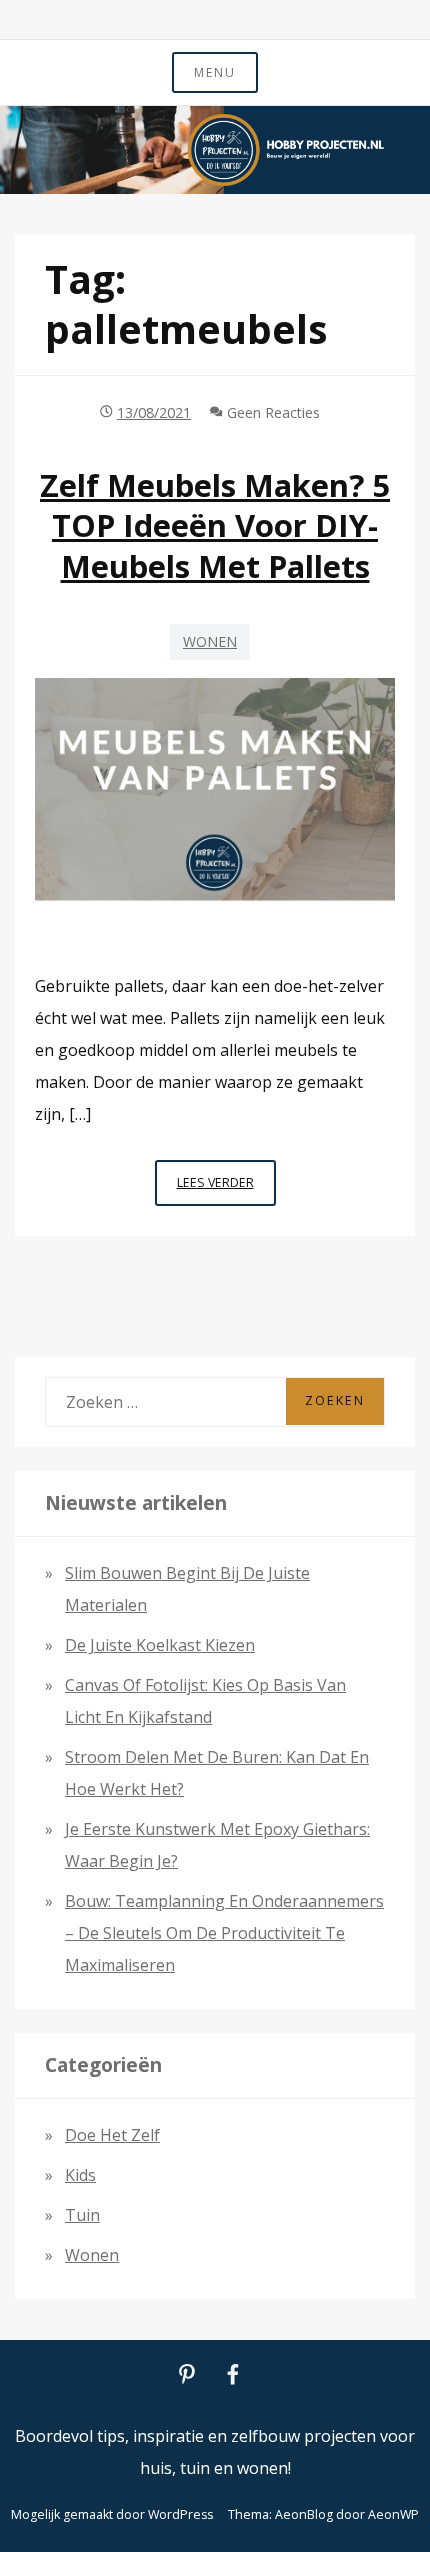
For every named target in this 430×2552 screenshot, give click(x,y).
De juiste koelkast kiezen (160, 1645)
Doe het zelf (112, 2135)
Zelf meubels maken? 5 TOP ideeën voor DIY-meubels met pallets (215, 525)
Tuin (82, 2215)
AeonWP (393, 2514)
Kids (80, 2175)
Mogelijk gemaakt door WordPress (112, 2514)
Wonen (210, 641)
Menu (215, 72)
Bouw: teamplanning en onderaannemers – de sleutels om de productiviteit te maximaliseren (224, 1933)
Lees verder (226, 1190)
